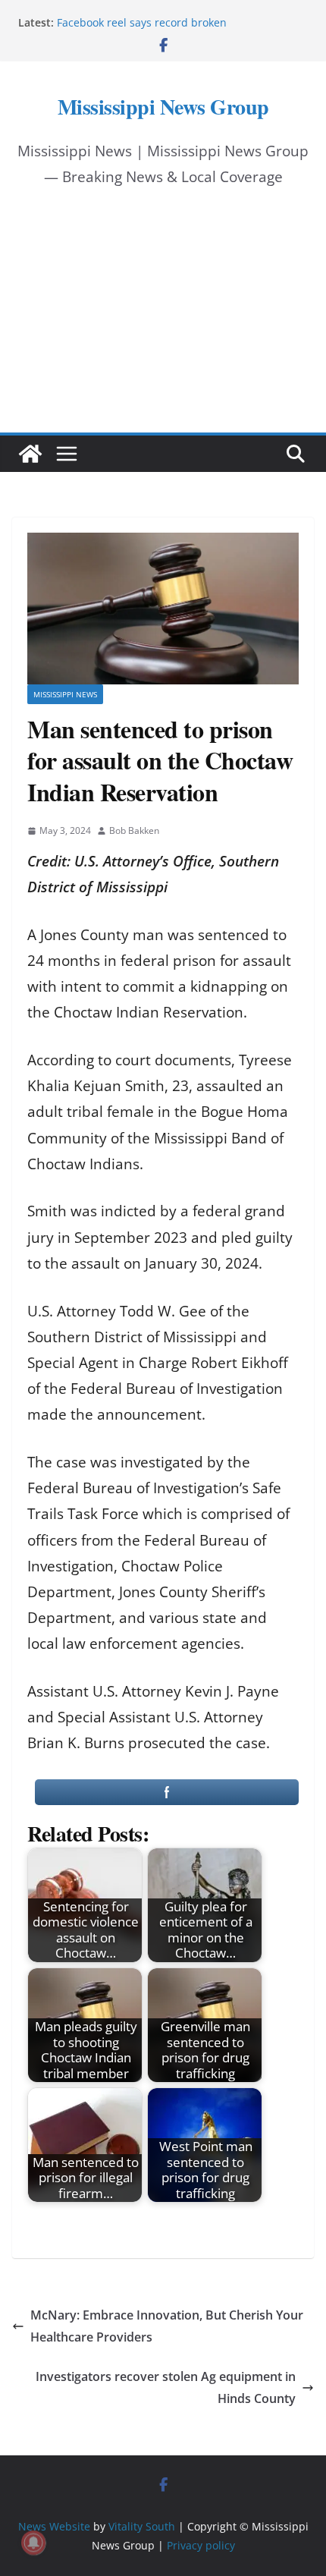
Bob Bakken (134, 830)
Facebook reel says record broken (142, 22)
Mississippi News (65, 694)
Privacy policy (201, 2545)
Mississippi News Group (163, 107)
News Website (54, 2526)
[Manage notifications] (33, 2543)
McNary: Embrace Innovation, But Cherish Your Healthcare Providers (167, 2326)
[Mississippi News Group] (30, 454)
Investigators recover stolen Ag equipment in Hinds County (166, 2387)
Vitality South (142, 2526)
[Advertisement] (163, 324)
